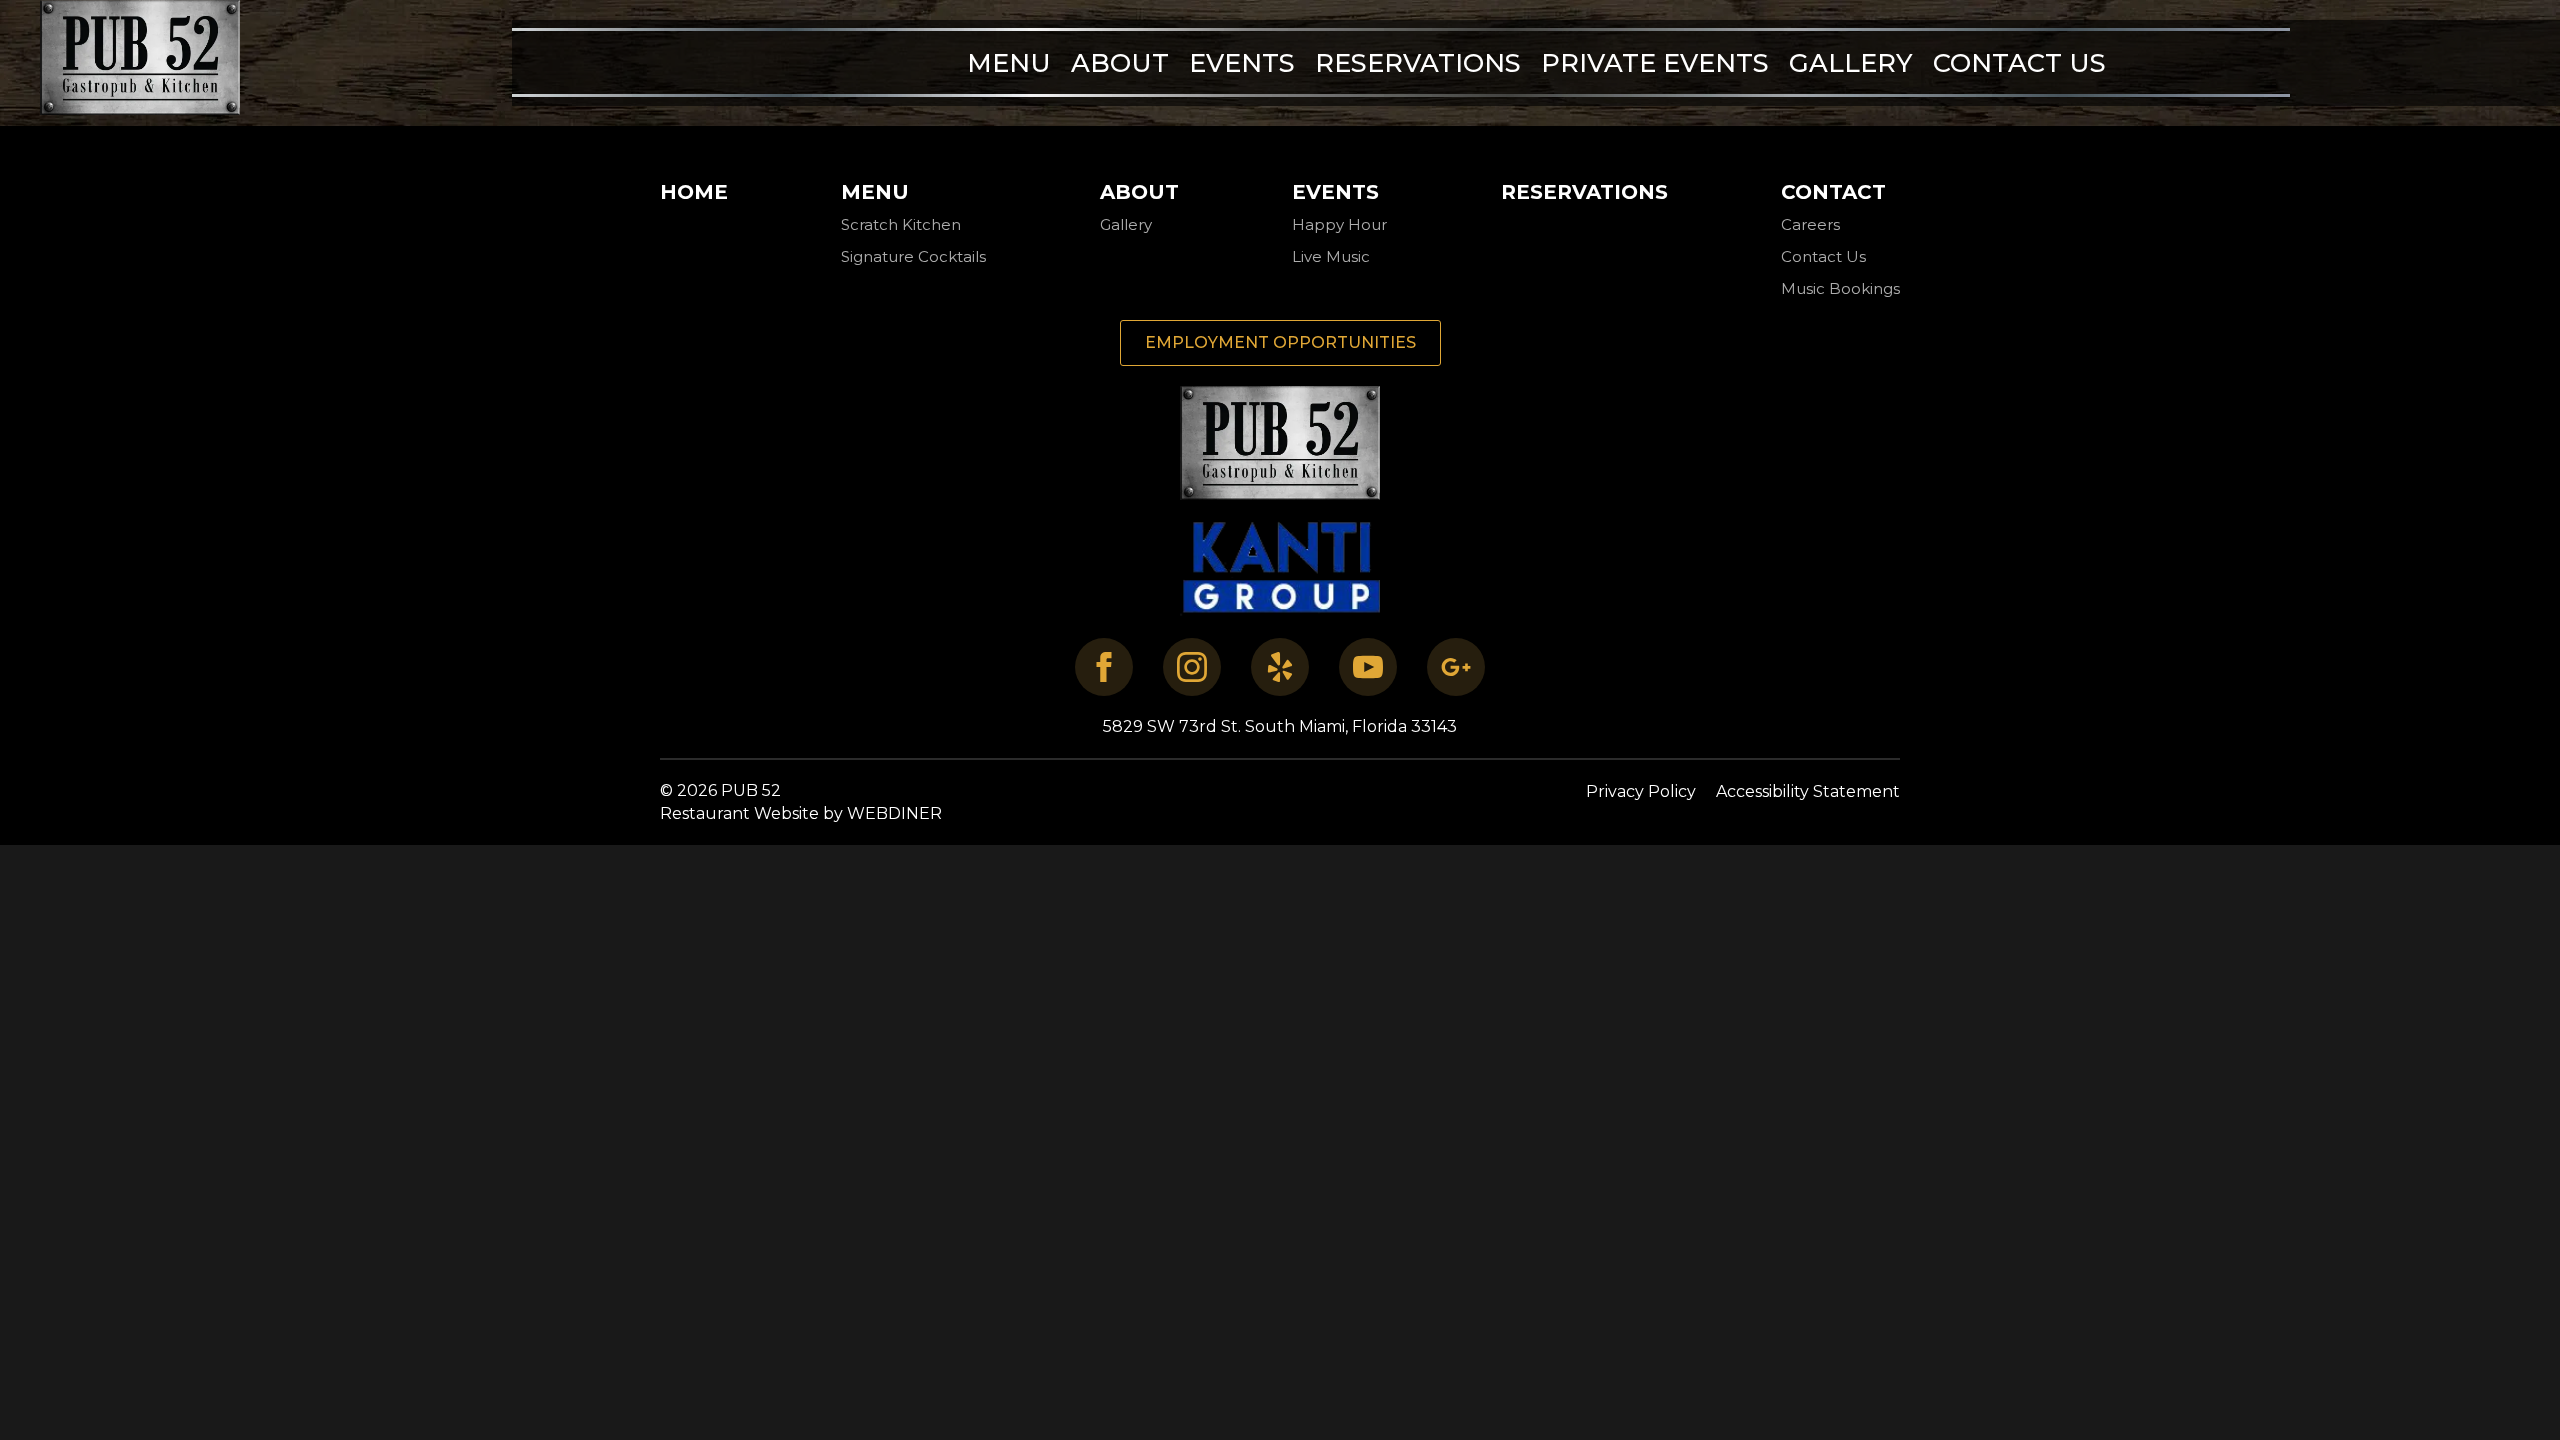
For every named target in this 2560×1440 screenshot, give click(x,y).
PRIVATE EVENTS (1655, 62)
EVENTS (1242, 62)
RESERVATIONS (1418, 62)
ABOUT (1120, 62)
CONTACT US (2019, 62)
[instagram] (1192, 667)
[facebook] (1104, 667)
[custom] (1280, 667)
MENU (1009, 62)
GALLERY (1851, 62)
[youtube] (1368, 667)
